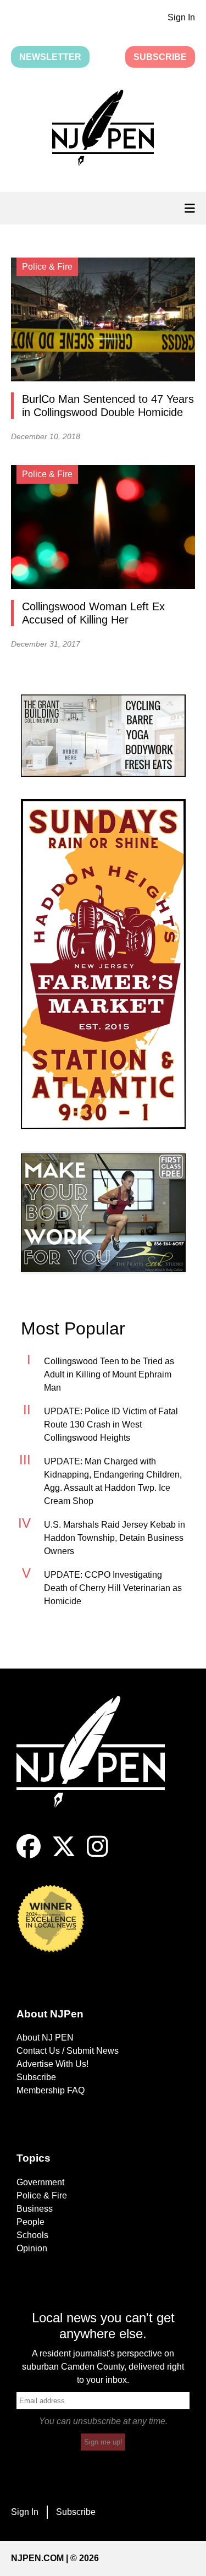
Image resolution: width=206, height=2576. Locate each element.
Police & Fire (42, 2195)
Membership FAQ (51, 2090)
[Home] (99, 1765)
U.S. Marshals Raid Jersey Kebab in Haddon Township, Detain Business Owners (115, 1538)
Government (40, 2182)
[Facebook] (29, 1855)
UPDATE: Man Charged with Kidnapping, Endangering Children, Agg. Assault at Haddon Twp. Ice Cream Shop (113, 1481)
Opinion (32, 2248)
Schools (32, 2235)
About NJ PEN (45, 2038)
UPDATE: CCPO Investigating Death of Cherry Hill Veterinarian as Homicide (113, 1588)
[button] (103, 130)
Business (35, 2209)
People (30, 2222)
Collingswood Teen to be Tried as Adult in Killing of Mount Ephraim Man (109, 1374)
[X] (64, 1855)
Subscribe (160, 57)
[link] (103, 736)
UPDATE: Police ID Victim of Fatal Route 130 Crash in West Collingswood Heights (111, 1424)
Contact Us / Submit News (68, 2051)
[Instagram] (98, 1855)
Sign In (181, 17)
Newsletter (50, 57)
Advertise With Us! (52, 2064)
